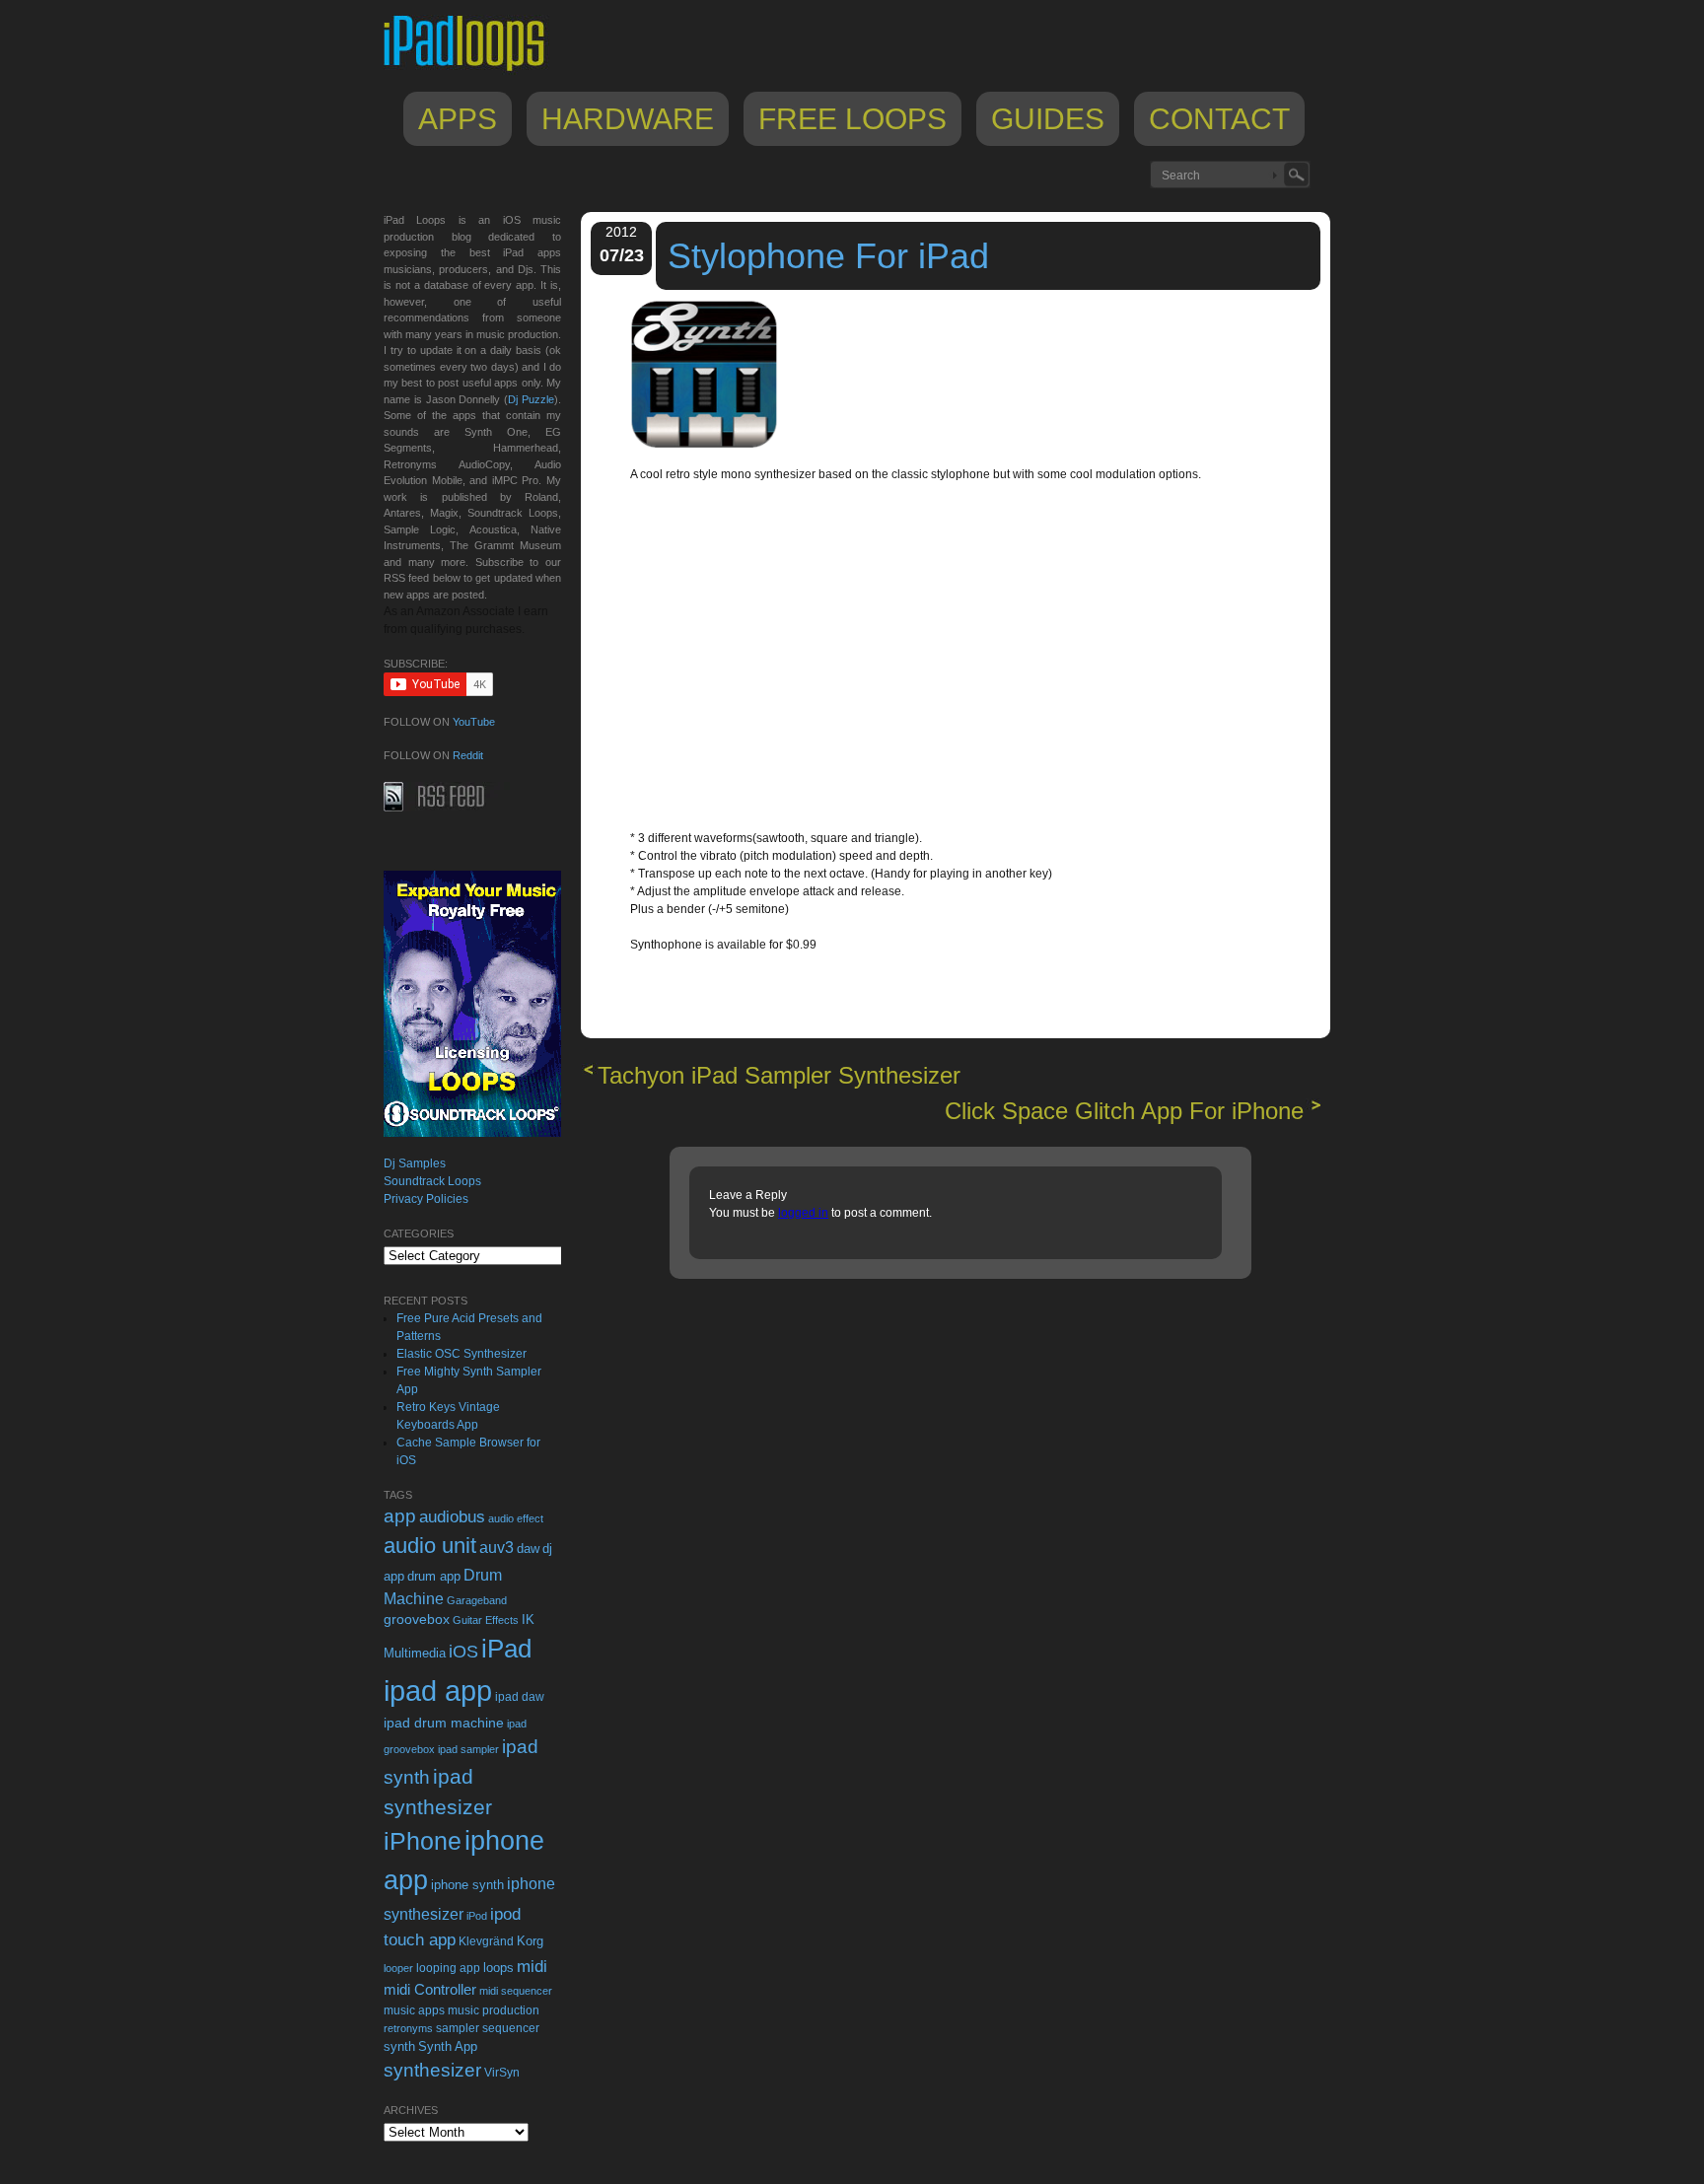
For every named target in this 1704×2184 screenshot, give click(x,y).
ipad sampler (468, 1749)
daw (528, 1549)
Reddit (468, 755)
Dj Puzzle (531, 399)
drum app (434, 1577)
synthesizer (432, 2070)
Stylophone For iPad (828, 256)
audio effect (516, 1518)
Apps (458, 119)
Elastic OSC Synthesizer (461, 1354)
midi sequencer (516, 1991)
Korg (530, 1941)
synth (399, 2046)
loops (498, 1968)
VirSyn (502, 2072)
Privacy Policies (426, 1199)
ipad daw (520, 1696)
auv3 (497, 1548)
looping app (448, 1968)
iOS (463, 1652)
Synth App (448, 2046)
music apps (414, 2010)
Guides (1048, 119)
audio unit (430, 1546)
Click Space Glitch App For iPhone (1124, 1111)
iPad (506, 1649)
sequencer (511, 2028)
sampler (458, 2028)
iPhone (423, 1841)
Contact (1219, 119)
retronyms (408, 2028)
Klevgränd (486, 1941)
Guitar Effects (486, 1620)
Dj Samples (415, 1163)
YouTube (474, 722)
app (400, 1516)
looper (398, 1968)
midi (532, 1966)
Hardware (628, 119)
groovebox (417, 1620)
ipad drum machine (444, 1723)
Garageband (477, 1600)
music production (494, 2010)
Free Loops (852, 119)
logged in (803, 1213)
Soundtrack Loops (432, 1181)
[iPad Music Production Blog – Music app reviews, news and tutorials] (473, 71)
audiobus (452, 1517)
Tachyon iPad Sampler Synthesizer (779, 1075)
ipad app (438, 1691)
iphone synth (467, 1885)
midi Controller (430, 1989)
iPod (477, 1916)
